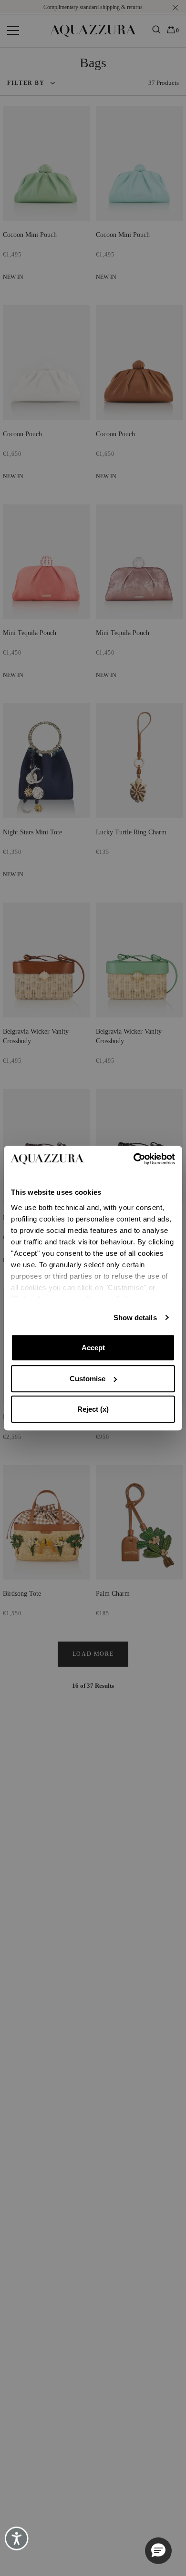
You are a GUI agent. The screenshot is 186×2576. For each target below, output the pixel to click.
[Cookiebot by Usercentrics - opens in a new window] (134, 1159)
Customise (88, 1379)
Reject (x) (93, 1409)
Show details (135, 1318)
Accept (93, 1348)
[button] (158, 2551)
